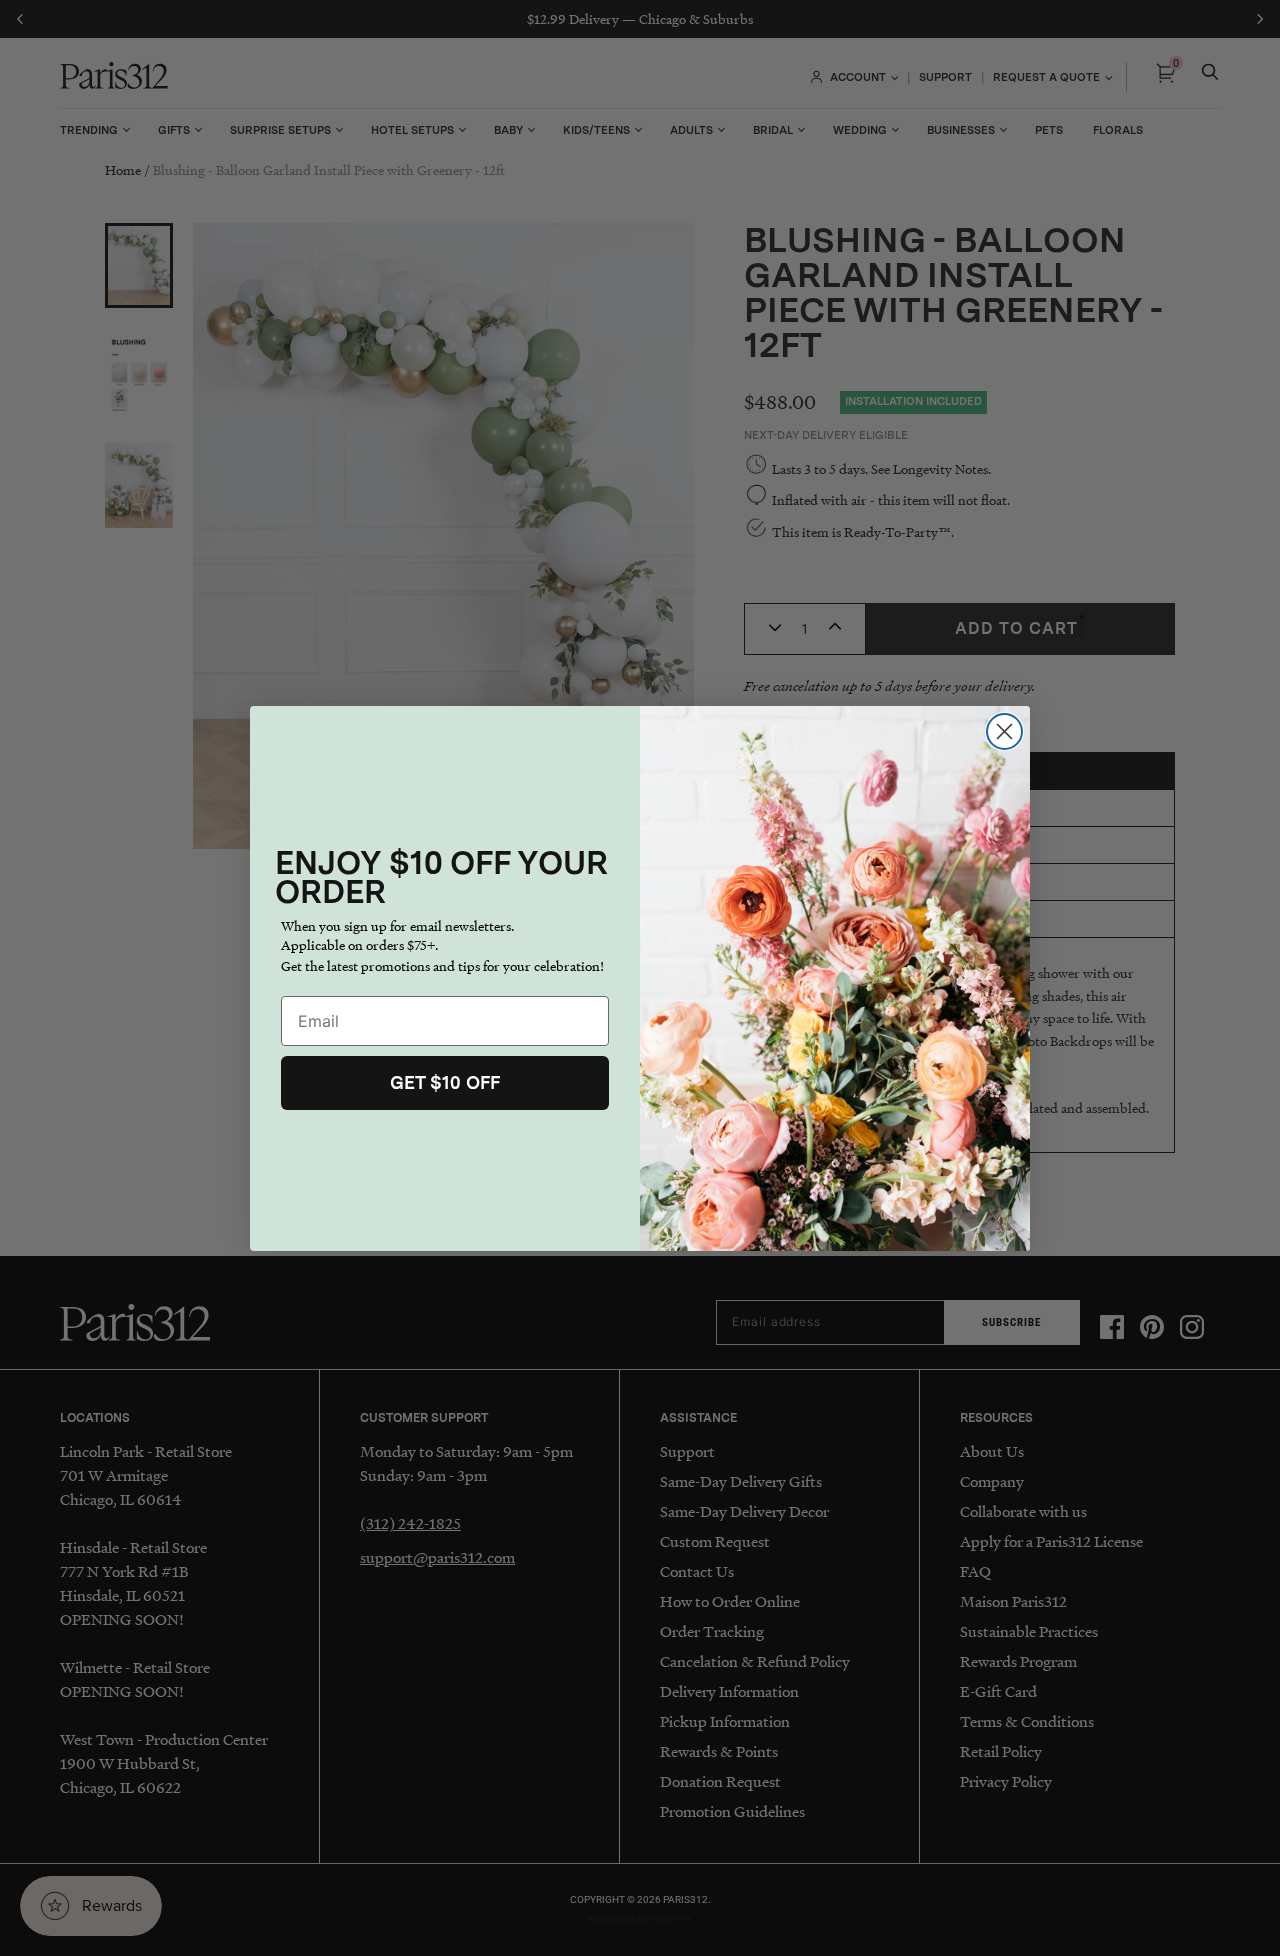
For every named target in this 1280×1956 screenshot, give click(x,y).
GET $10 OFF (445, 1082)
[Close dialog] (1004, 731)
